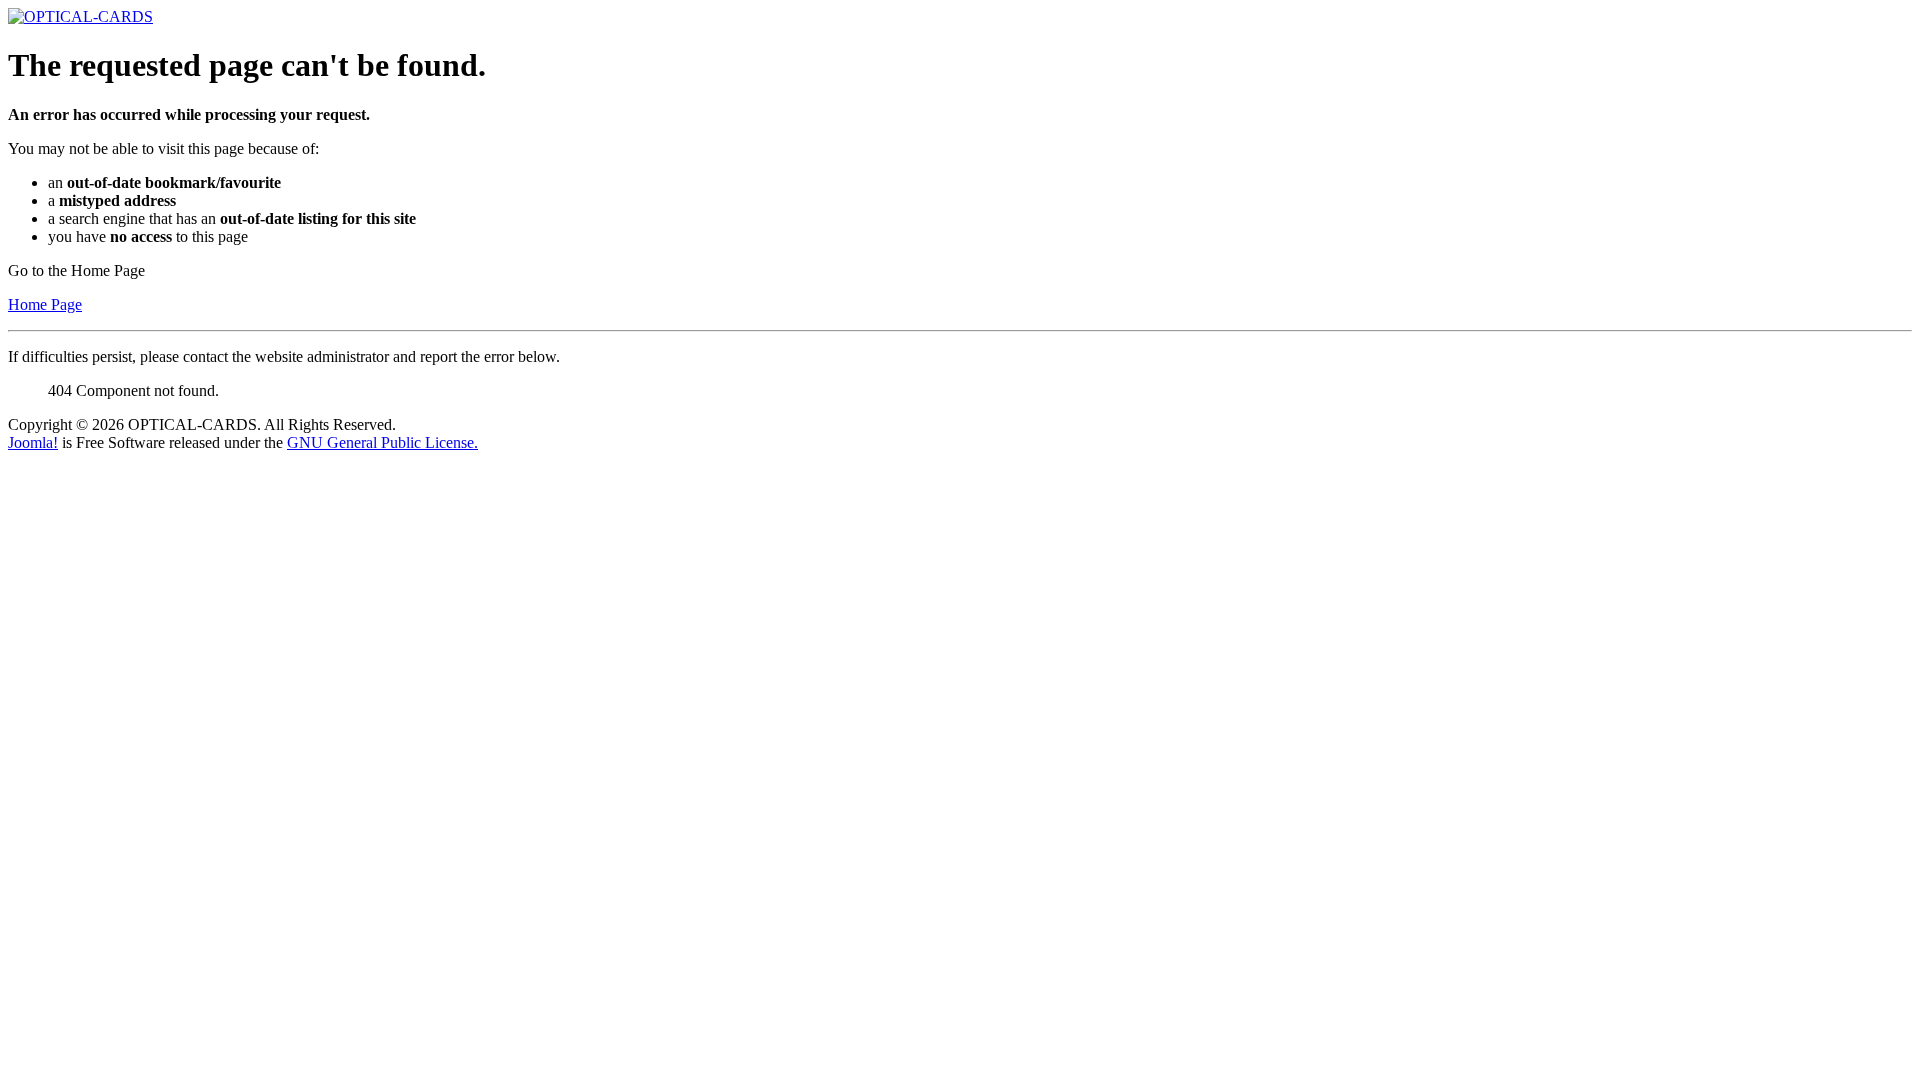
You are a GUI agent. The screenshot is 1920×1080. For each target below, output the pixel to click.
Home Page (45, 304)
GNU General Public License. (382, 442)
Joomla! (33, 442)
